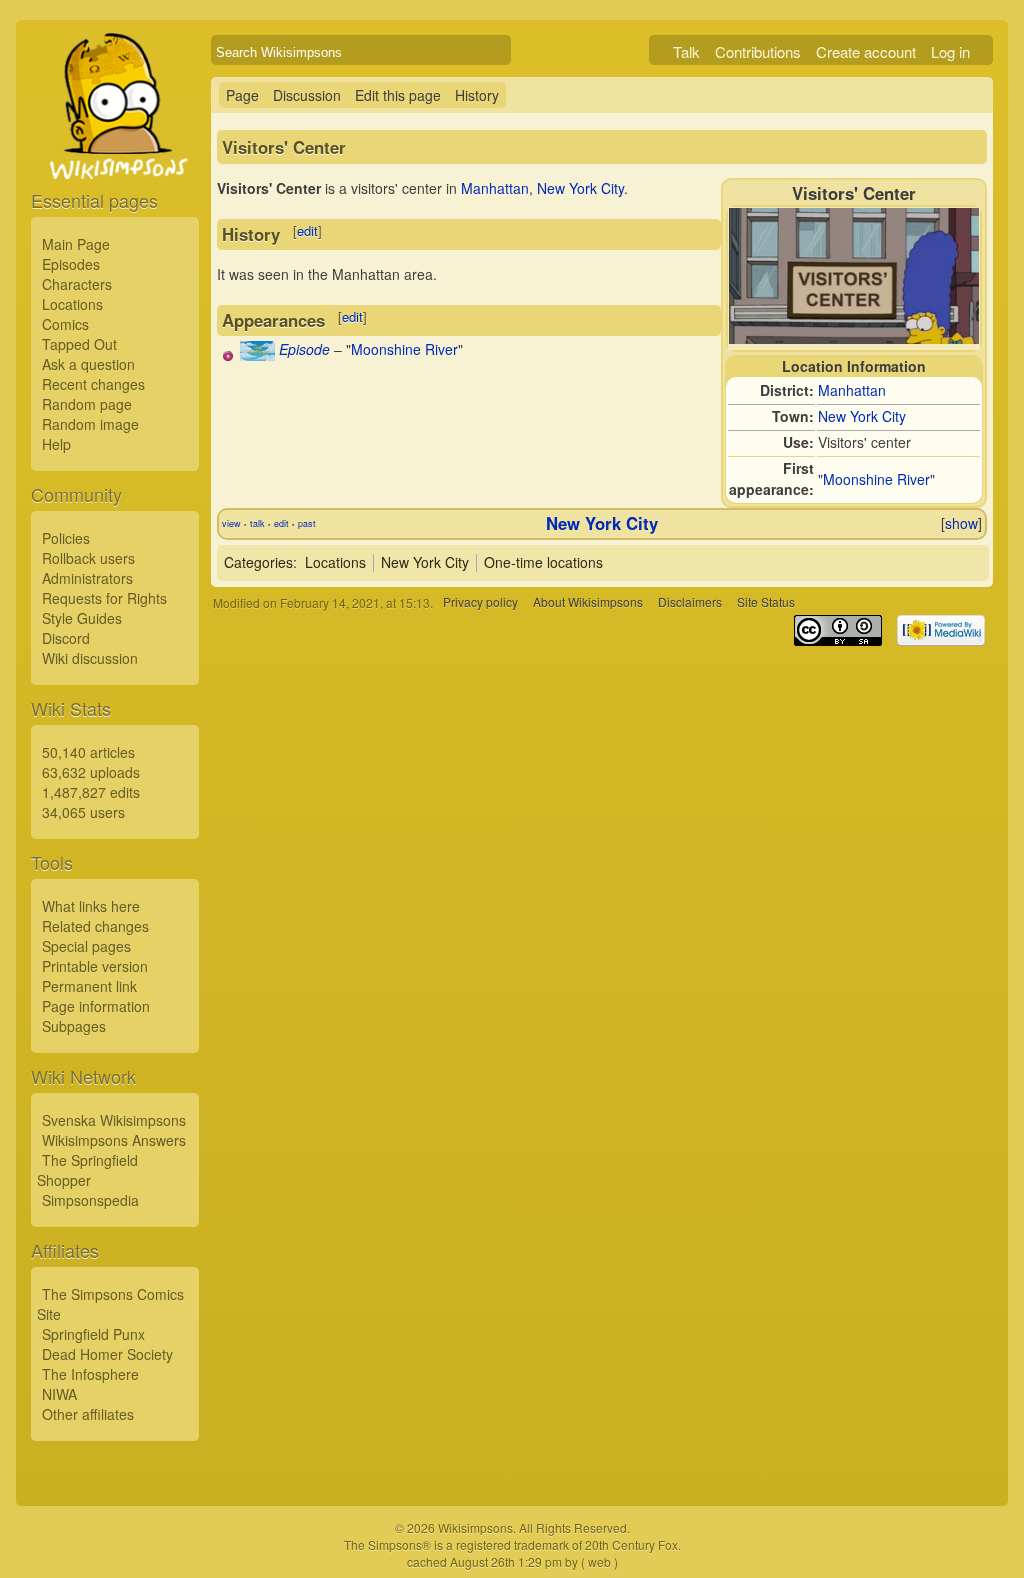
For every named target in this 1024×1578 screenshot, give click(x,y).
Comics (65, 324)
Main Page (76, 244)
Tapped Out (79, 344)
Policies (66, 538)
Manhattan (852, 390)
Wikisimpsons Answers (114, 1140)
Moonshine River (876, 479)
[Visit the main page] (115, 152)
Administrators (87, 578)
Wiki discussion (90, 658)
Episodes (71, 264)
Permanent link (89, 986)
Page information (96, 1006)
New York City (862, 416)
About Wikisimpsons (588, 602)
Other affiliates (88, 1414)
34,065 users (83, 812)
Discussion (307, 95)
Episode (304, 349)
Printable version (95, 966)
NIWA (59, 1394)
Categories (258, 562)
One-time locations (543, 562)
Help (56, 444)
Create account (866, 51)
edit (307, 230)
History (477, 95)
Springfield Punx (93, 1334)
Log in (950, 51)
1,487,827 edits (91, 792)
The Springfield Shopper (87, 1170)
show (961, 523)
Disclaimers (690, 602)
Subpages (74, 1026)
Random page (87, 404)
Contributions (758, 51)
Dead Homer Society (107, 1354)
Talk (686, 51)
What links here (91, 906)
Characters (77, 284)
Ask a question (88, 364)
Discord (66, 638)
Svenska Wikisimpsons (114, 1120)
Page (242, 95)
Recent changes (93, 384)
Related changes (95, 926)
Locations (72, 304)
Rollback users (88, 558)
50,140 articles (88, 752)
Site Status (766, 602)
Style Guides (82, 618)
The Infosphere (90, 1374)
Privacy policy (480, 602)
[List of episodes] (257, 355)
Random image (90, 424)
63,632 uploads (91, 772)
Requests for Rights (104, 598)
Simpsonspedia (90, 1200)
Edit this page (398, 95)
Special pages (86, 946)
